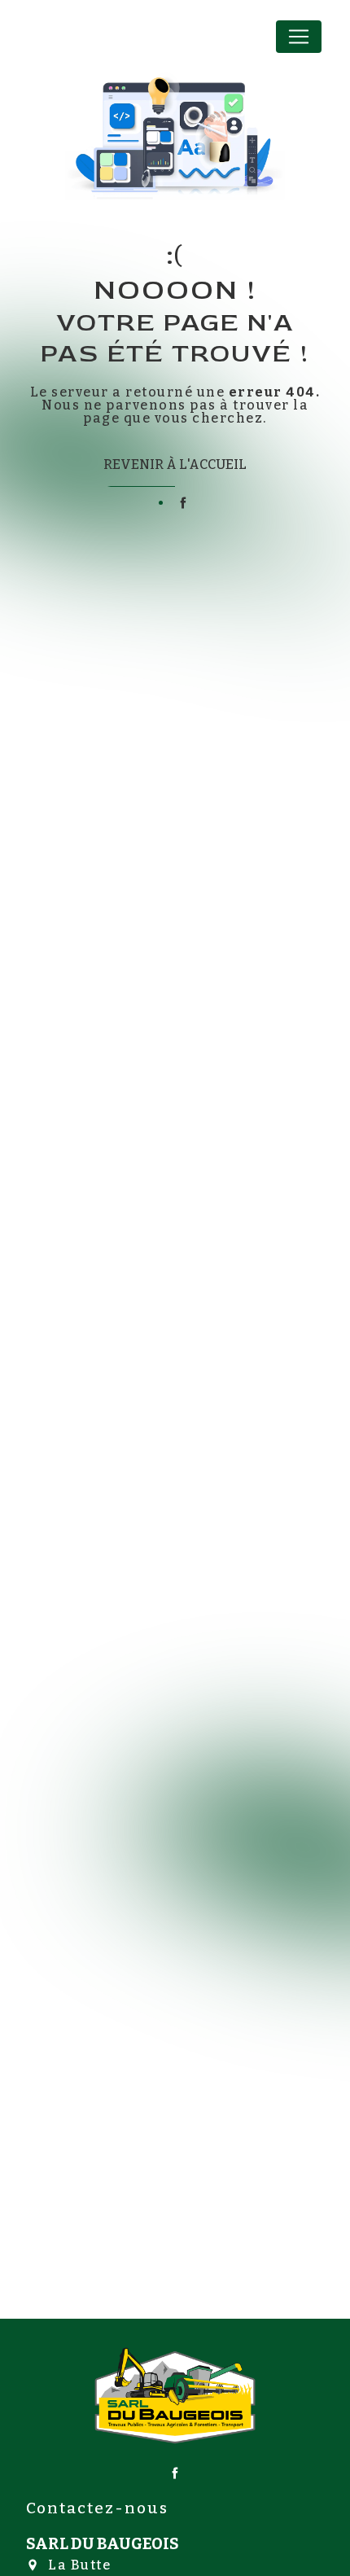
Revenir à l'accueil (175, 464)
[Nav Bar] (299, 37)
